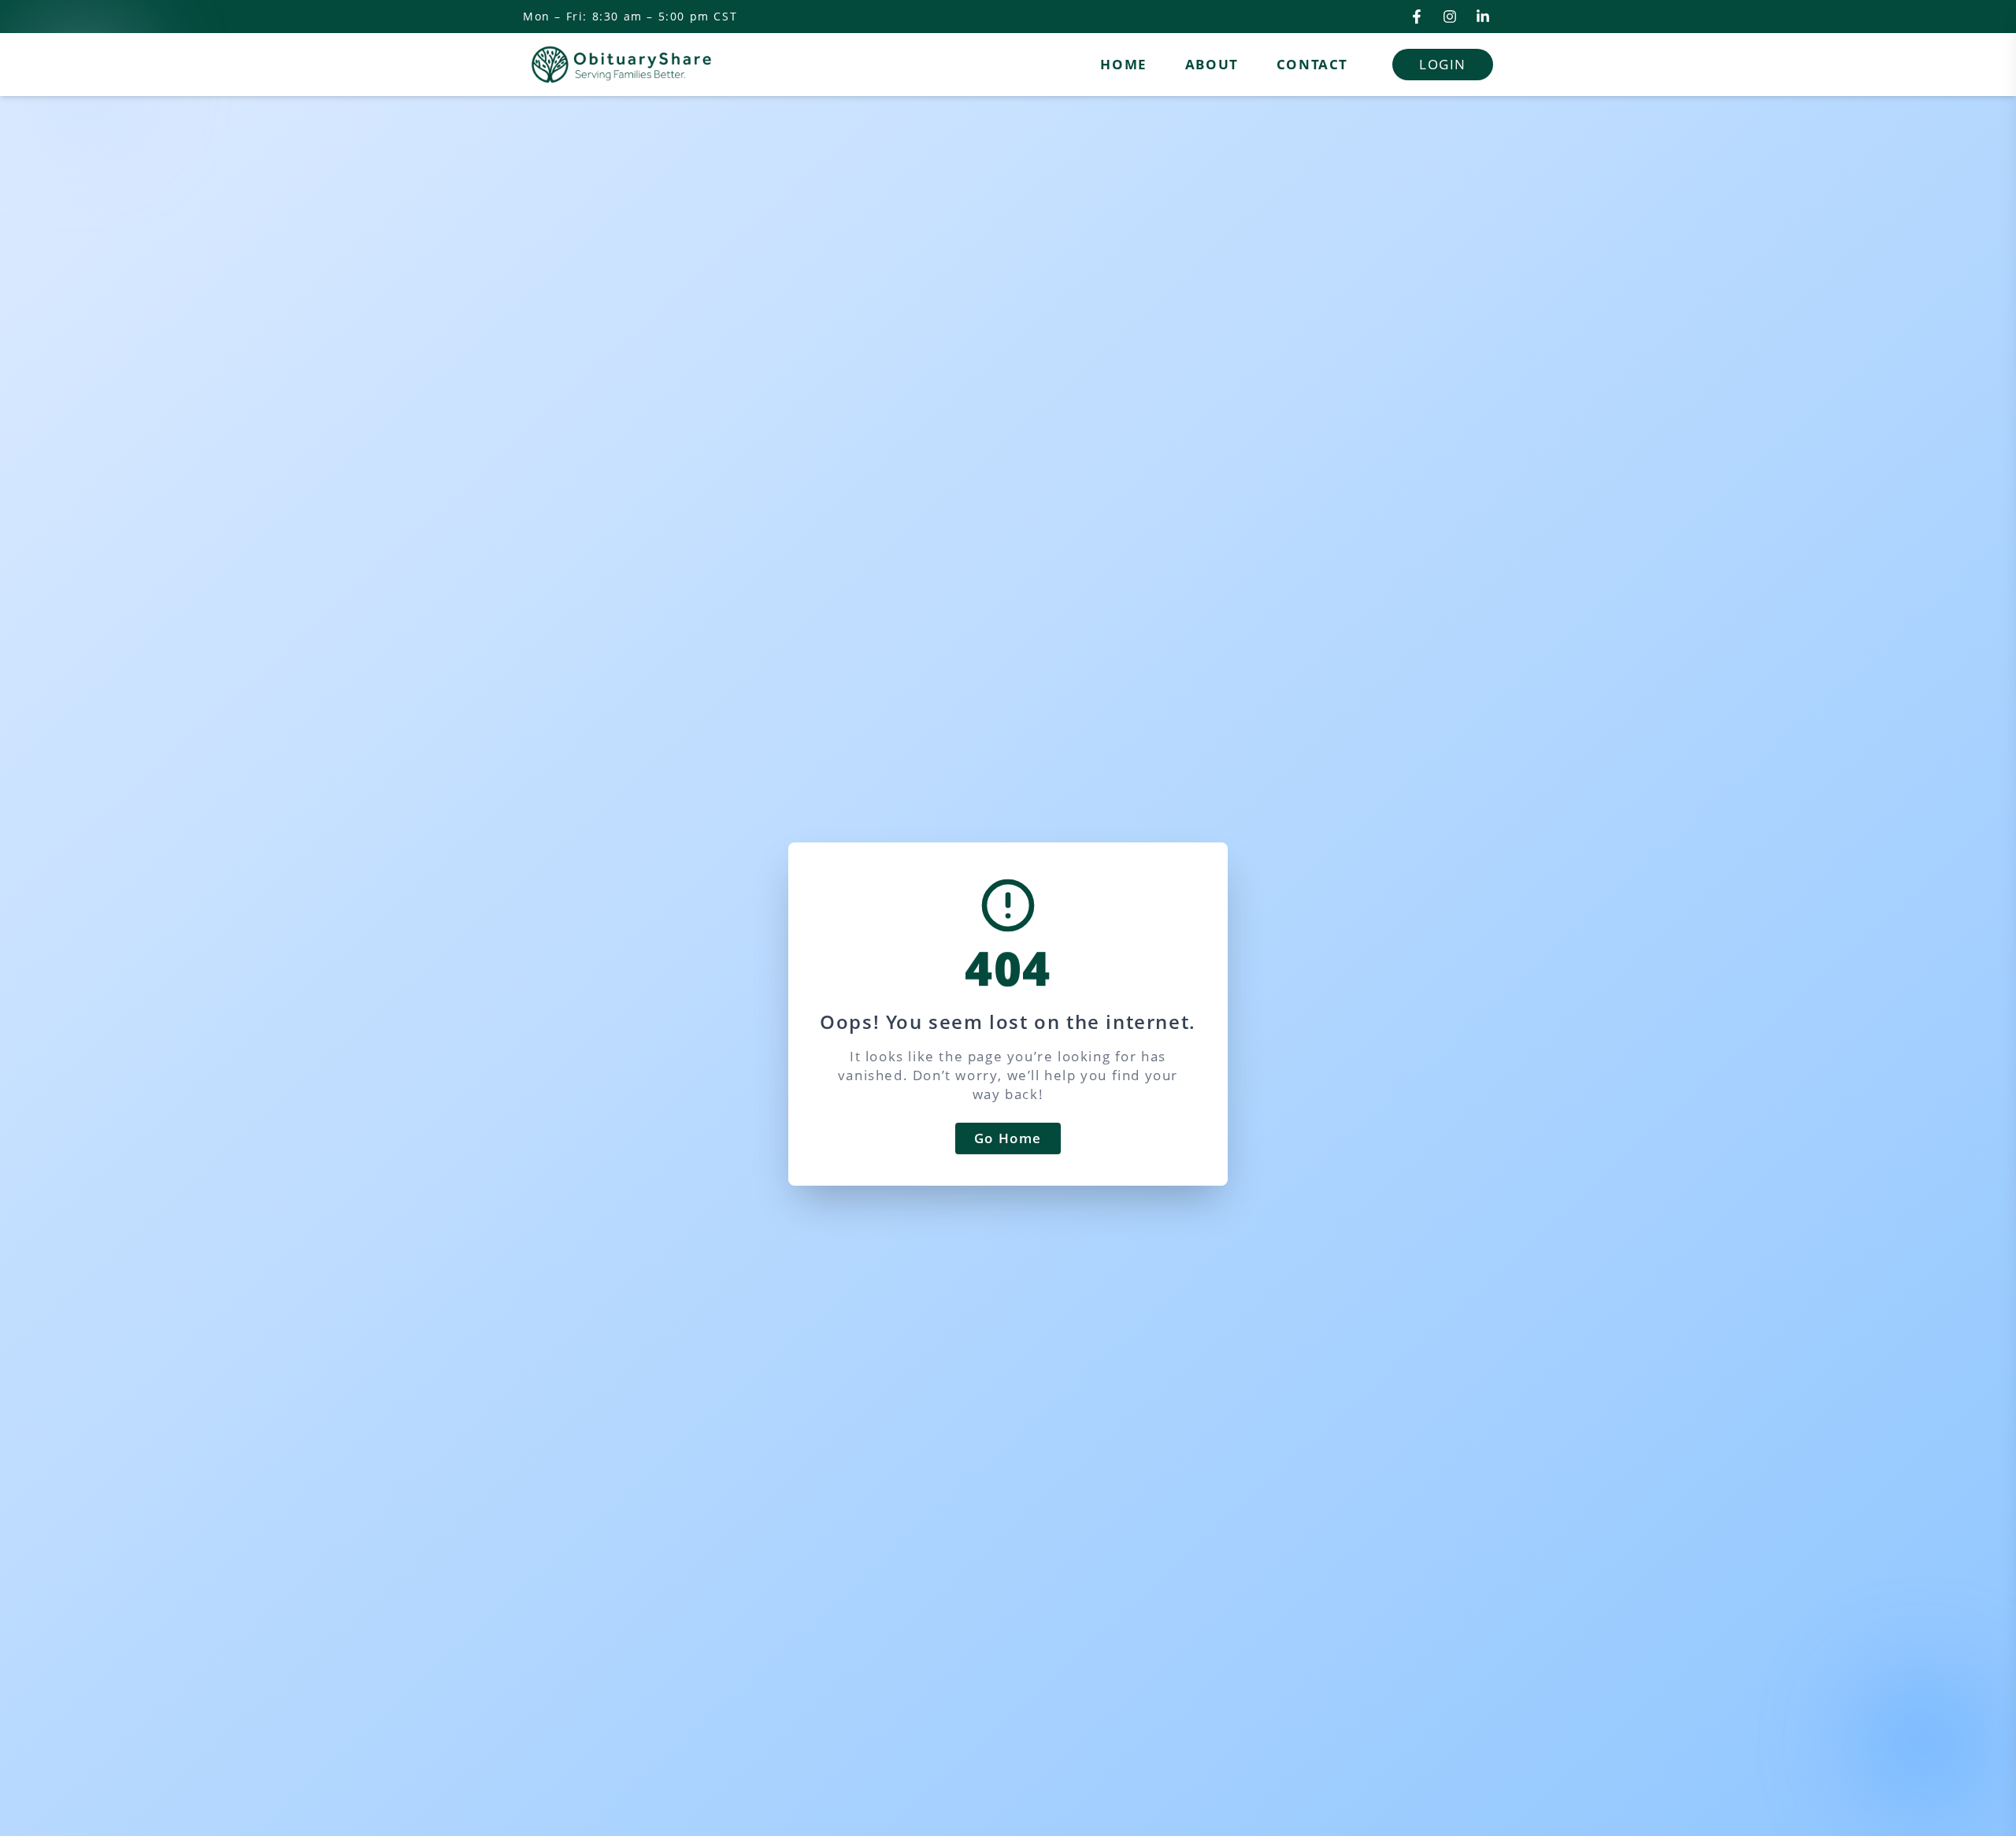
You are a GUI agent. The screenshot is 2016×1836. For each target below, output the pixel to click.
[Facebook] (1417, 17)
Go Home (1008, 1138)
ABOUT (1212, 64)
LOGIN (1443, 64)
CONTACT (1312, 64)
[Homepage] (621, 65)
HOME (1123, 64)
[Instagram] (1450, 17)
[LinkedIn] (1483, 17)
